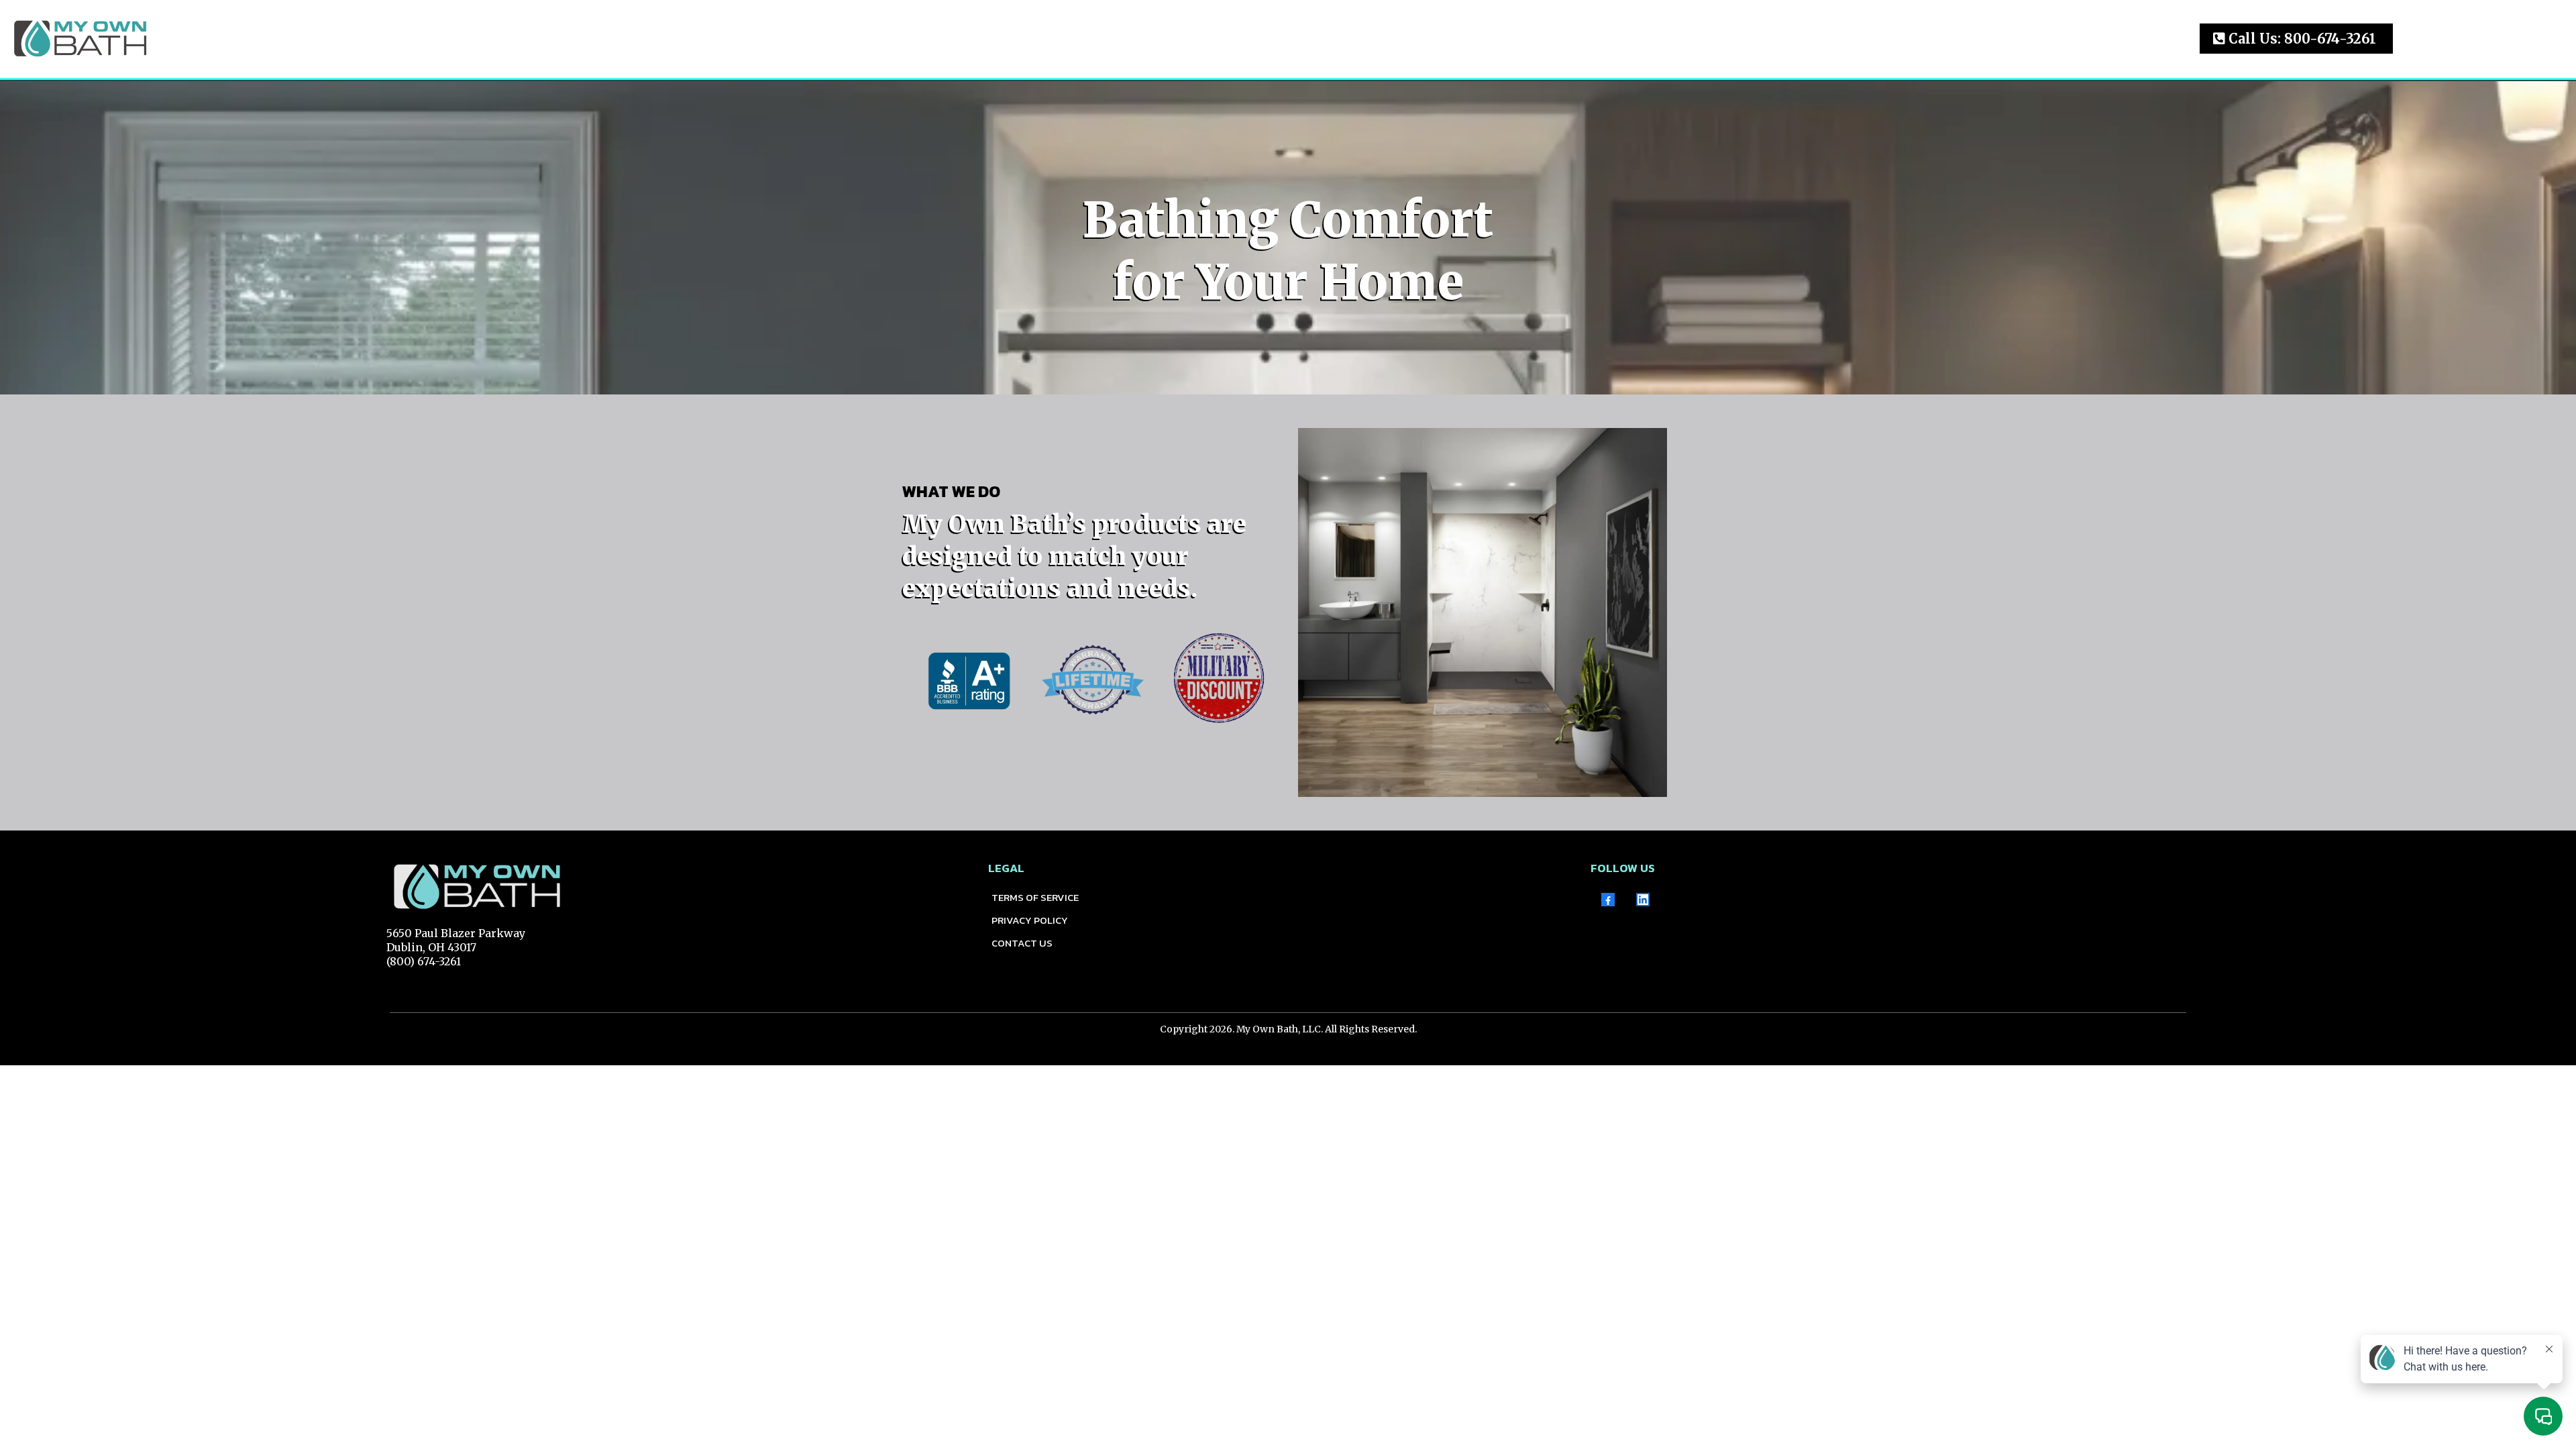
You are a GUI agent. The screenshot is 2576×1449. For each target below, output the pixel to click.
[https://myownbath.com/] (80, 37)
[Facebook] (1608, 900)
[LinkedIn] (1643, 900)
